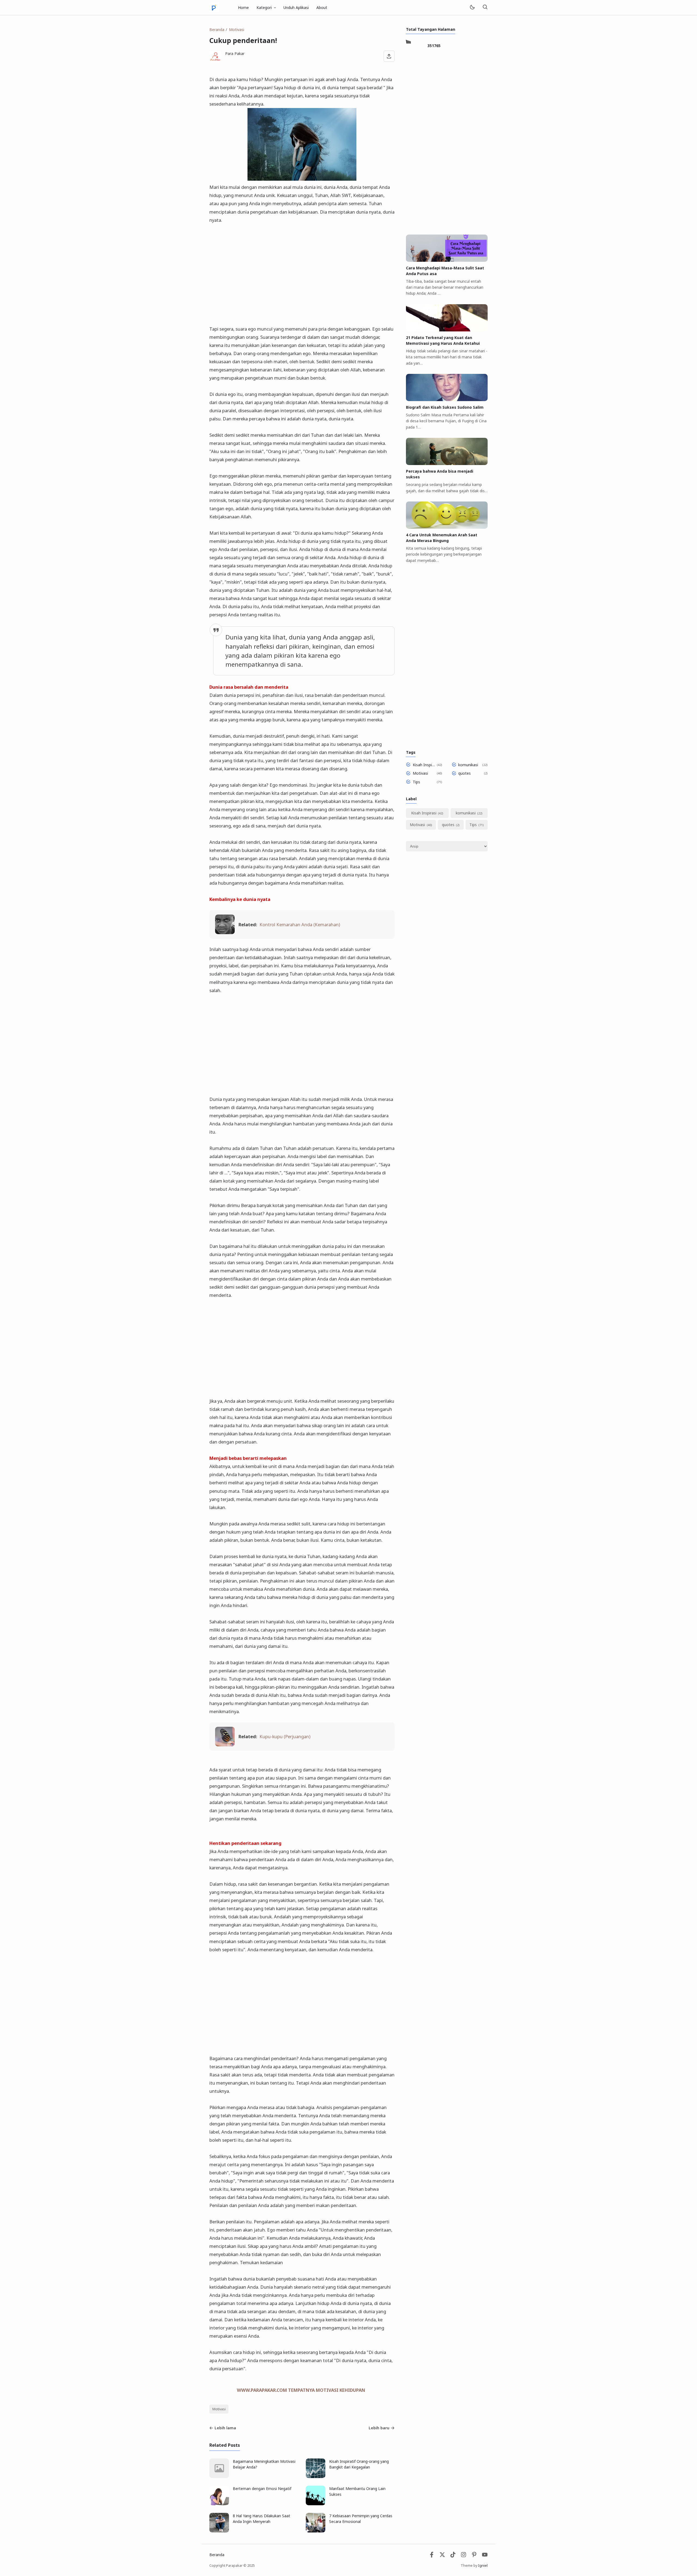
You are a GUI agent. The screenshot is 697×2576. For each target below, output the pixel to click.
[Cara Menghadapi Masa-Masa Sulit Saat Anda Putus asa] (447, 260)
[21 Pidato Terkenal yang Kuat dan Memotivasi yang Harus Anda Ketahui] (447, 330)
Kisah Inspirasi (424, 765)
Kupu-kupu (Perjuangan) (285, 1736)
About (322, 7)
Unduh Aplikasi (296, 7)
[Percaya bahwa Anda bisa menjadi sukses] (447, 464)
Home (243, 7)
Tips (416, 782)
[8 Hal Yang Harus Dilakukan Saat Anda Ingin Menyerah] (219, 2531)
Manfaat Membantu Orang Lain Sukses (357, 2491)
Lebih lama (225, 2428)
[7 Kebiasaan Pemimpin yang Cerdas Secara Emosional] (316, 2531)
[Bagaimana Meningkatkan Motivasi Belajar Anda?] (219, 2477)
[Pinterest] (474, 2556)
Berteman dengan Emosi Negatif (262, 2489)
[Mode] (472, 7)
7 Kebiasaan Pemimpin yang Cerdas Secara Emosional (361, 2519)
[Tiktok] (453, 2556)
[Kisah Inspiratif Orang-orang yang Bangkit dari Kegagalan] (316, 2477)
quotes (464, 773)
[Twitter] (442, 2556)
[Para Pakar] (214, 7)
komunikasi (468, 765)
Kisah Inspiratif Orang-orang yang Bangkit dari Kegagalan (359, 2464)
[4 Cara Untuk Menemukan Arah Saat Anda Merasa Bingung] (447, 527)
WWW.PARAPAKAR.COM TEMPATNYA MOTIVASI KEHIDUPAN (301, 2390)
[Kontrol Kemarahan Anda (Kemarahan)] (225, 932)
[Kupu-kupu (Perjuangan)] (225, 1745)
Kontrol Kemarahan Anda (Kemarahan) (300, 924)
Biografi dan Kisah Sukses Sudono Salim (445, 407)
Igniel (483, 2566)
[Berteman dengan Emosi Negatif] (219, 2504)
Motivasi (219, 2409)
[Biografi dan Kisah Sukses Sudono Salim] (447, 400)
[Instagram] (464, 2556)
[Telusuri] (485, 7)
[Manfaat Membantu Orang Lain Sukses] (316, 2504)
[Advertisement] (302, 270)
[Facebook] (432, 2556)
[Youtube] (485, 2556)
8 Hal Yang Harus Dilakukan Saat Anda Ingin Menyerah (262, 2519)
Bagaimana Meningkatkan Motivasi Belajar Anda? (264, 2464)
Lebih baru (379, 2428)
